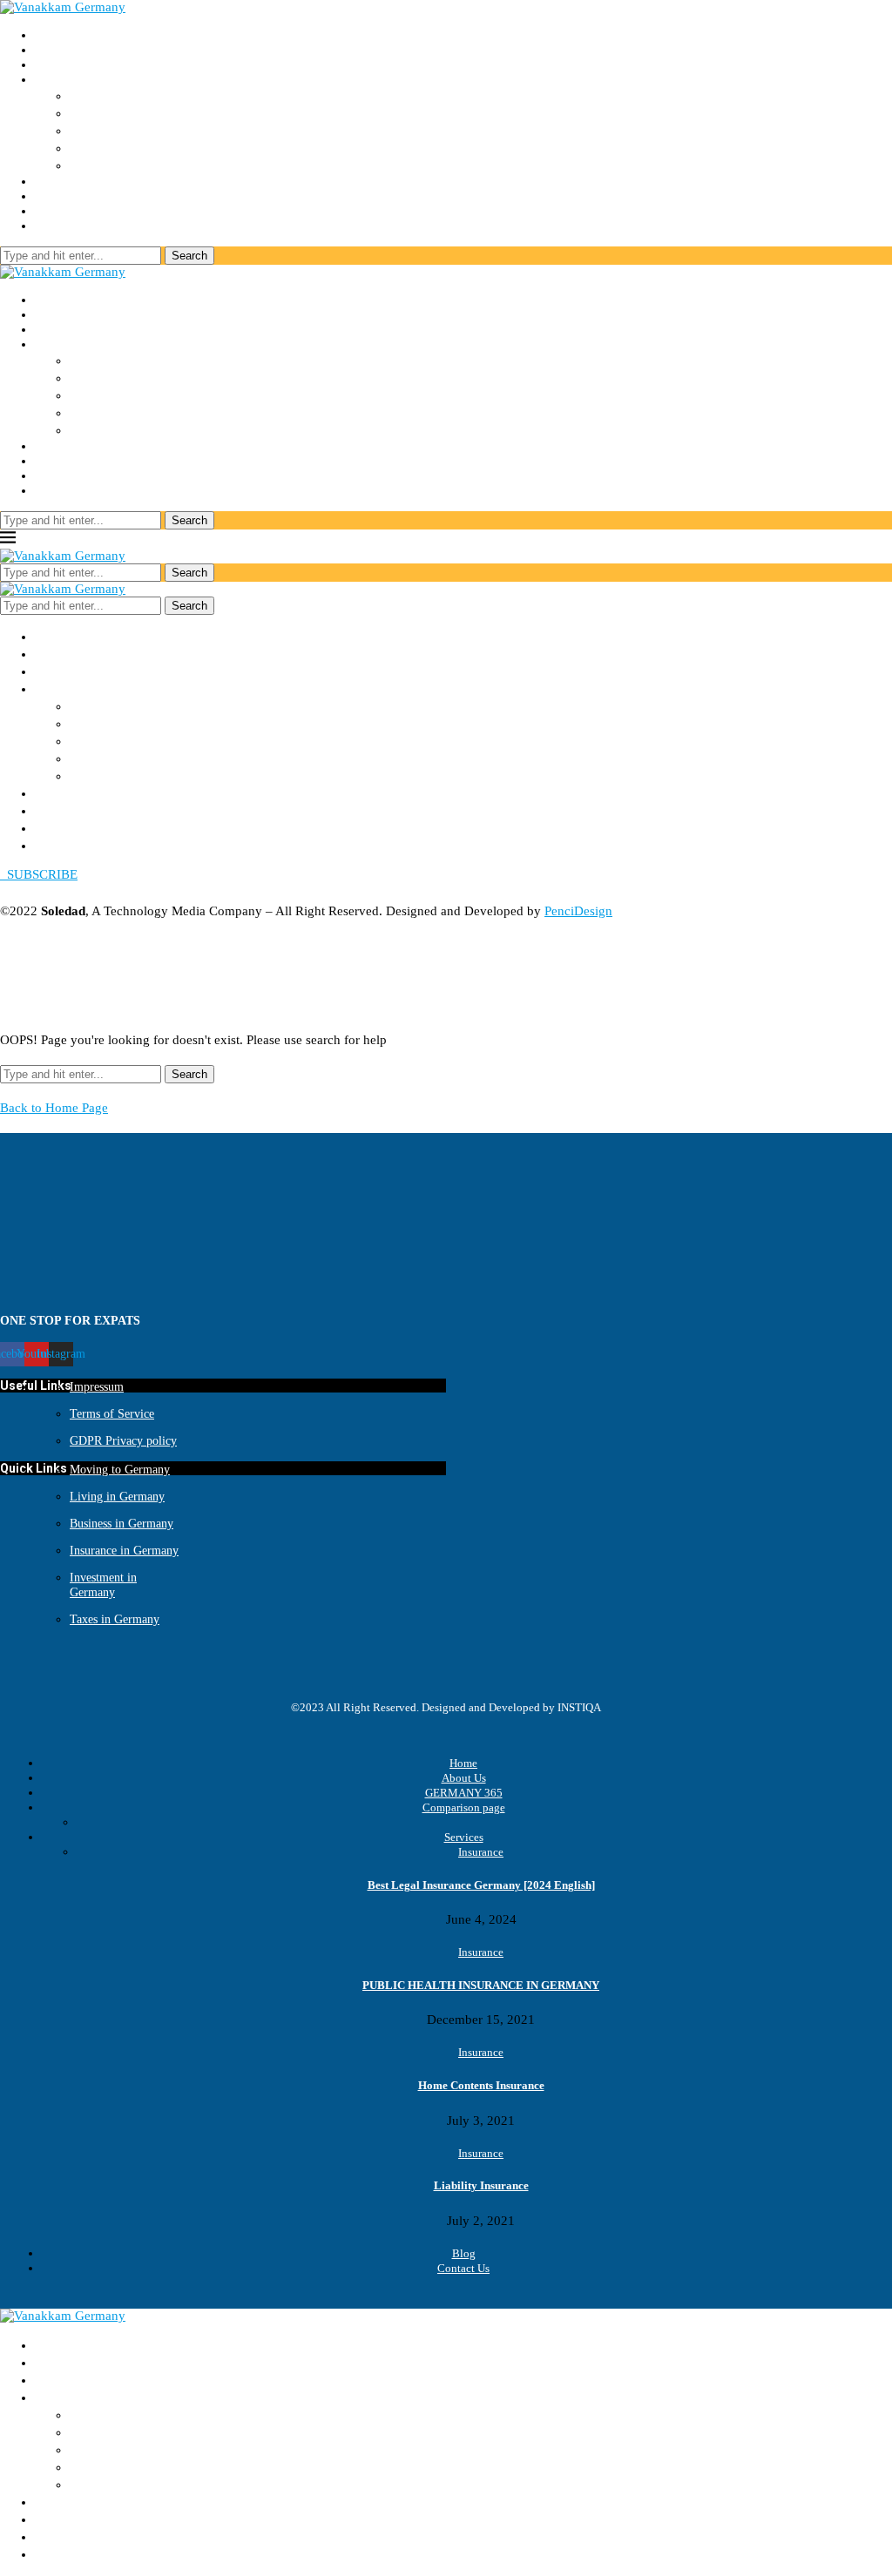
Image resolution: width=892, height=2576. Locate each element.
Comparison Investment (145, 113)
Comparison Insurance (141, 96)
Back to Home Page (54, 1108)
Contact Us (65, 211)
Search (189, 256)
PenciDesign (578, 911)
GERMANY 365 (464, 1793)
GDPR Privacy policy (123, 1441)
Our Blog (60, 196)
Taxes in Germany (115, 1619)
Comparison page (464, 1807)
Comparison (68, 79)
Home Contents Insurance (481, 2085)
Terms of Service (112, 1414)
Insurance (481, 1852)
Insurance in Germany (124, 1551)
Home (51, 35)
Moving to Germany (120, 1470)
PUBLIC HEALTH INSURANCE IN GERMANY (481, 1985)
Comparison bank (124, 131)
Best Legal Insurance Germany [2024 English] (481, 1885)
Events (53, 226)
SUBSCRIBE (39, 874)
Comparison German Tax (145, 165)
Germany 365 (72, 64)
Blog (464, 2253)
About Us (61, 50)
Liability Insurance (481, 2185)
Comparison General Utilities (162, 148)
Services (57, 181)
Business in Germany (122, 1524)
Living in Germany (117, 1497)
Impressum (97, 1387)
